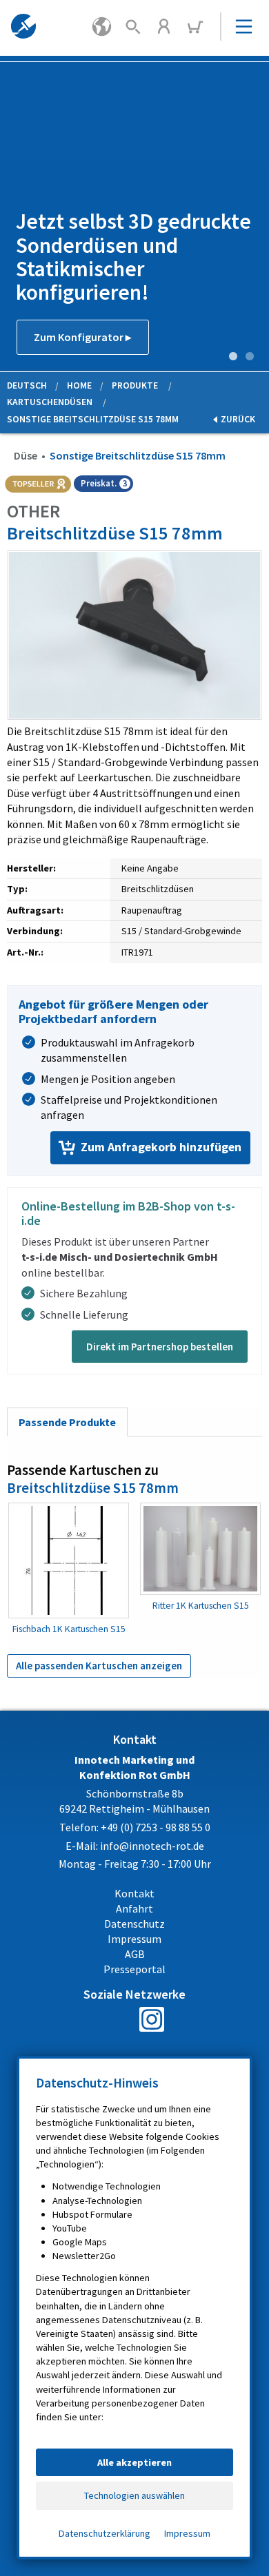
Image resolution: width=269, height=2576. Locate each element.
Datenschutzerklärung (104, 2533)
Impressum (187, 2533)
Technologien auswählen (134, 2495)
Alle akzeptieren (134, 2462)
